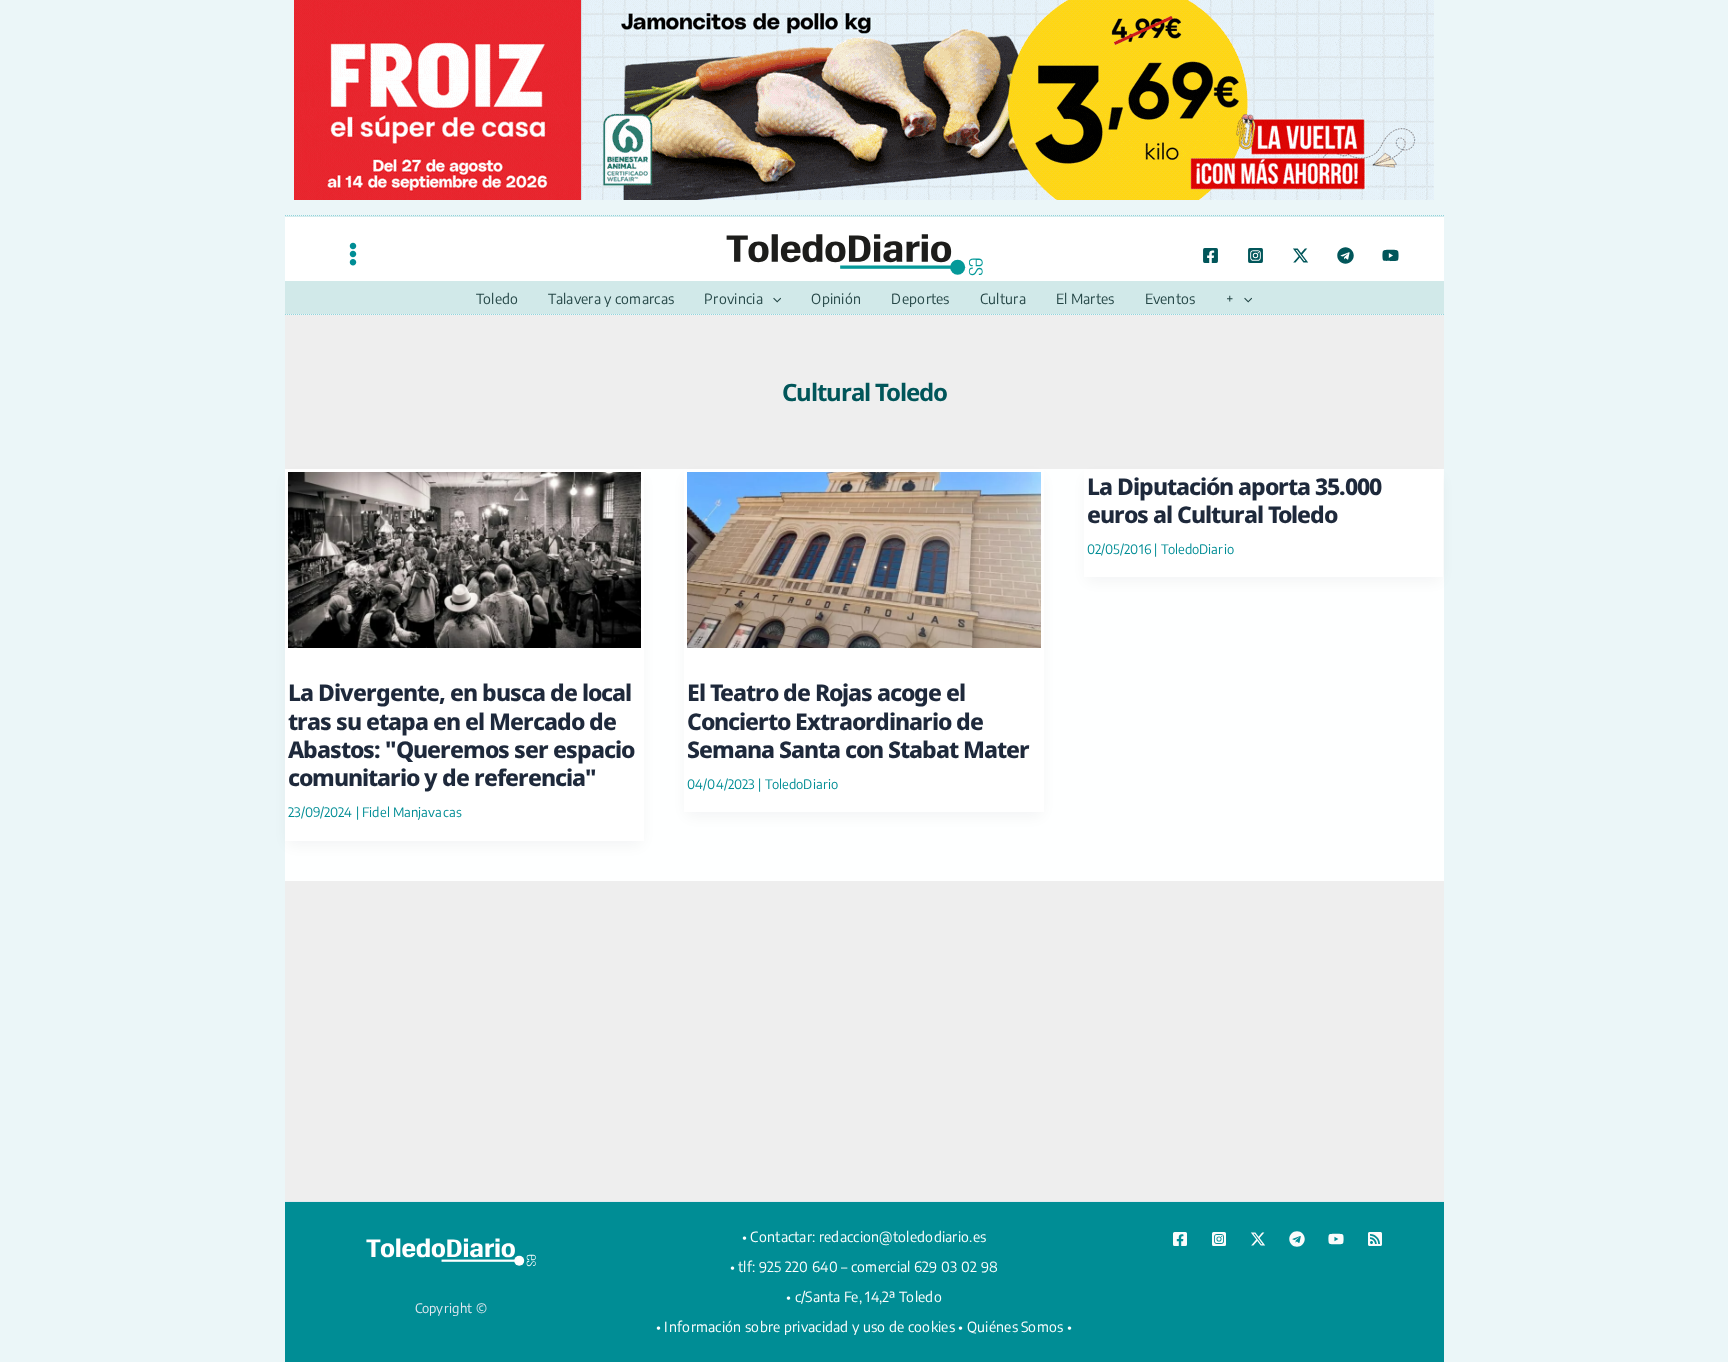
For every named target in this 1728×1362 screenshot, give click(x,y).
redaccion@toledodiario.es (903, 1236)
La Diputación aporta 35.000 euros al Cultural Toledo (1234, 500)
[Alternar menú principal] (353, 253)
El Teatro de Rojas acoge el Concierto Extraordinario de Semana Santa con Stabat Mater (858, 720)
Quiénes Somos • (1020, 1326)
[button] (772, 299)
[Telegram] (1345, 255)
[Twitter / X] (1300, 255)
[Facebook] (1210, 255)
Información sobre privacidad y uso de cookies (809, 1326)
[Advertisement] (864, 1041)
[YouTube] (1390, 255)
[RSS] (1375, 1239)
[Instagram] (1255, 255)
